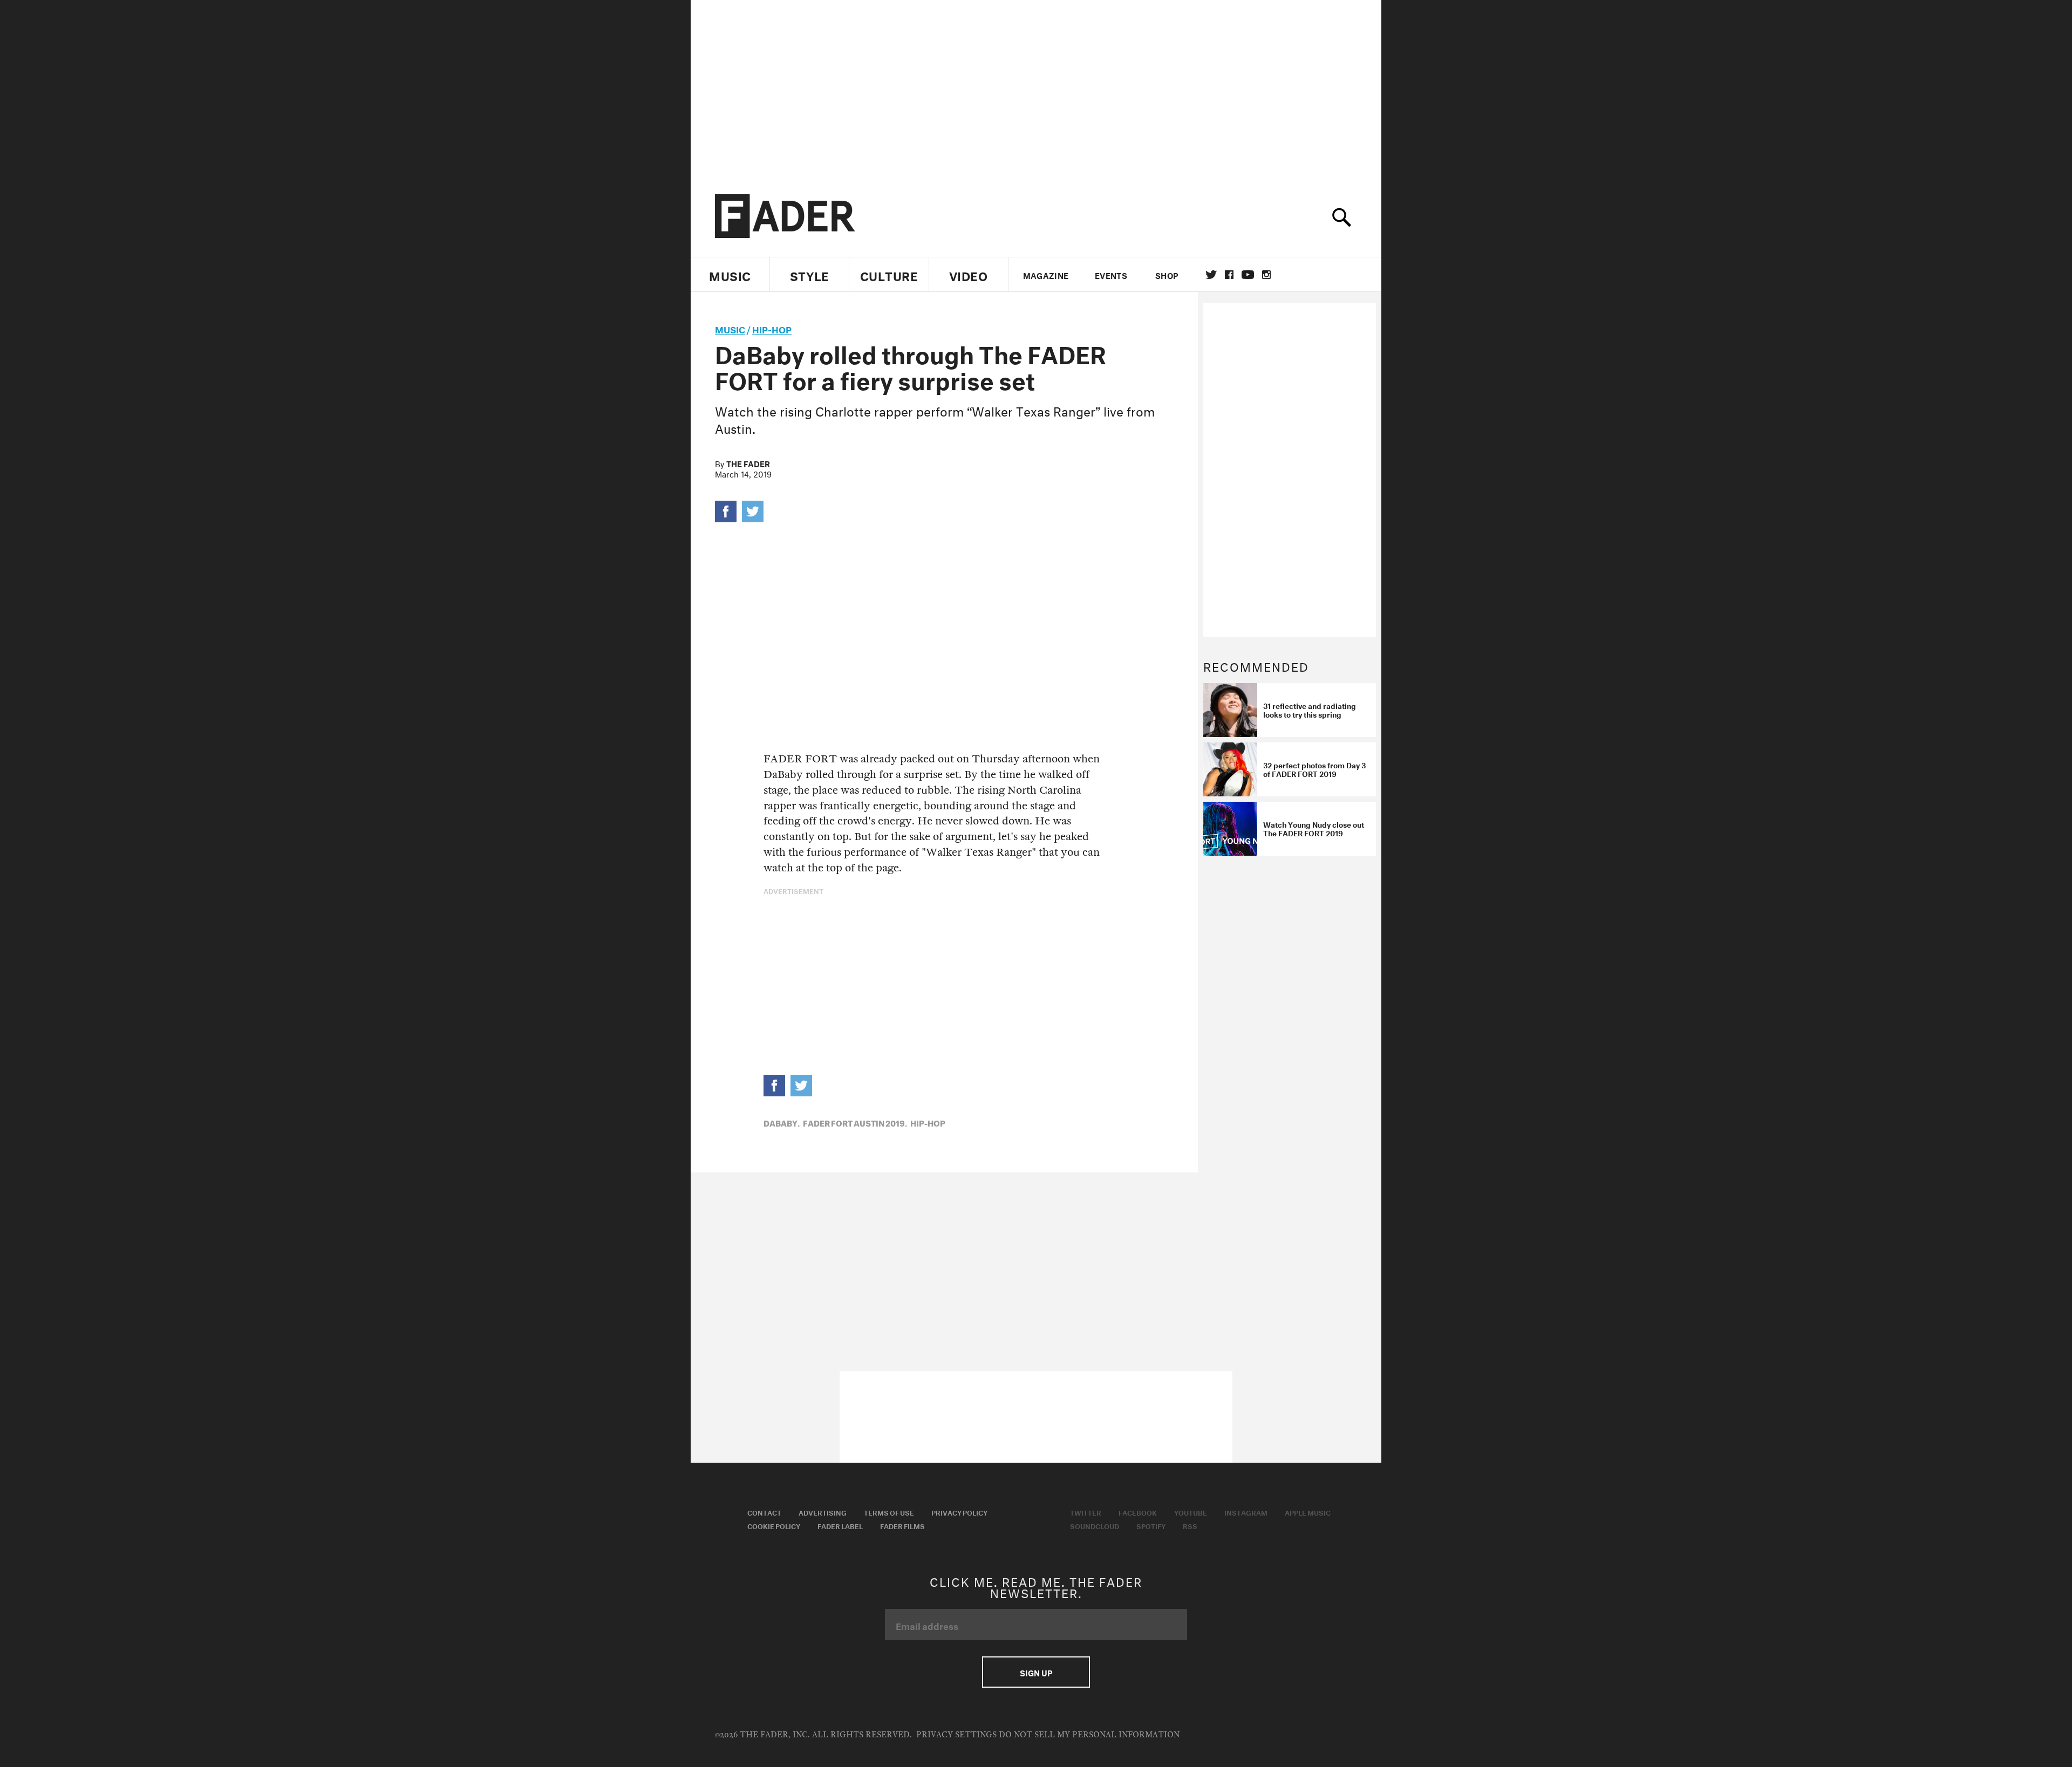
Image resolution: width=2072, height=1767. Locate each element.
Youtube (1191, 1512)
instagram (1266, 275)
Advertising (823, 1512)
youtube (1248, 275)
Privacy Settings (956, 1735)
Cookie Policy (774, 1525)
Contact (764, 1512)
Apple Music (1308, 1512)
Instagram (1246, 1512)
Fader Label (840, 1525)
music (730, 328)
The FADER (748, 463)
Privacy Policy (959, 1512)
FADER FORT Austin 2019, (855, 1122)
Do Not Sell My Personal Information (1089, 1735)
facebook (1229, 275)
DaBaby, (782, 1122)
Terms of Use (889, 1512)
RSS (1190, 1525)
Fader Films (902, 1525)
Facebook (1138, 1512)
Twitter (1211, 275)
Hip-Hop (772, 328)
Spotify (1151, 1525)
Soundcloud (1095, 1525)
